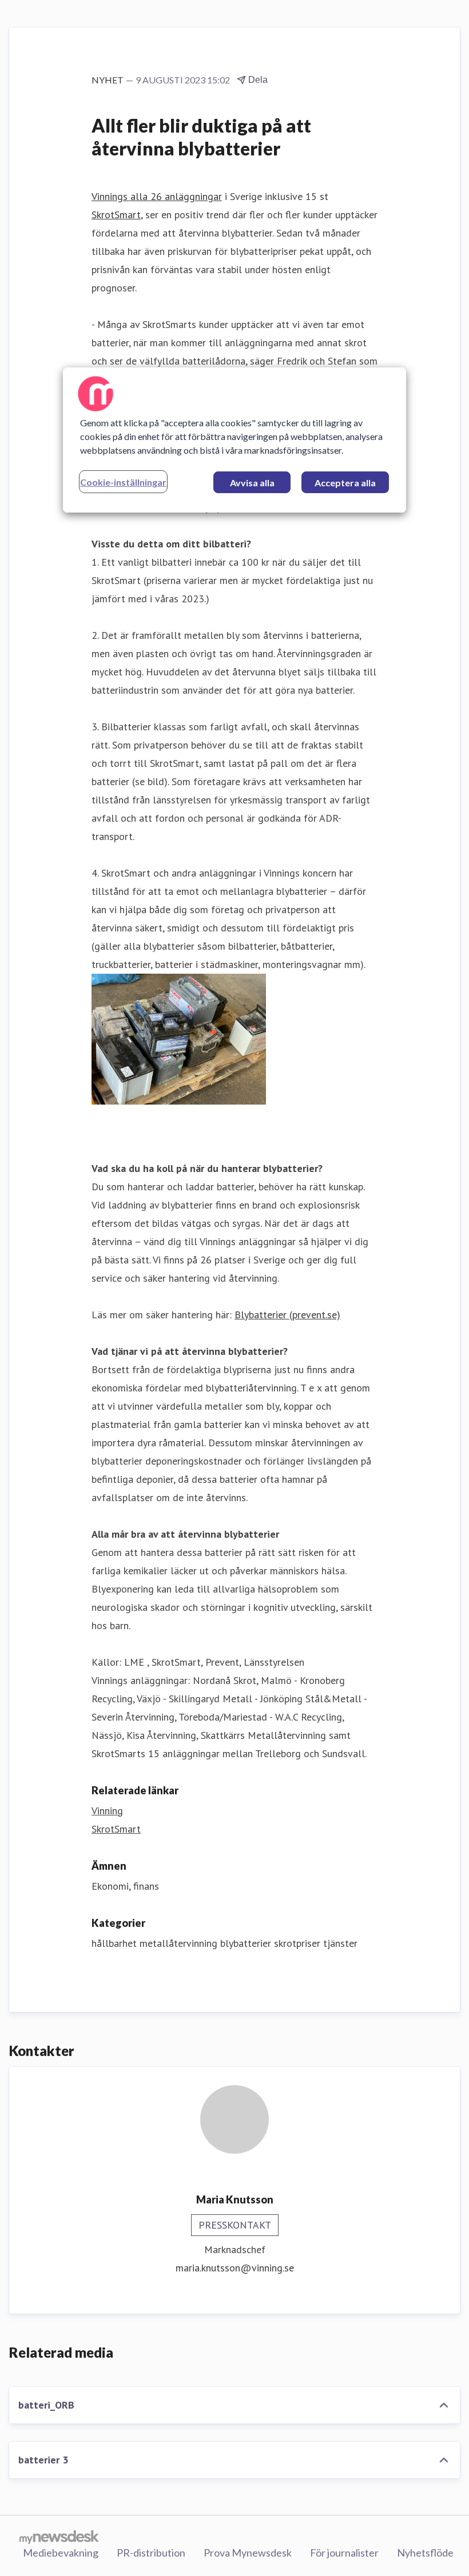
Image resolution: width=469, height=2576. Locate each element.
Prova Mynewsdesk (248, 2553)
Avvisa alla (252, 483)
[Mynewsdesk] (59, 2537)
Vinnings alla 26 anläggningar (157, 196)
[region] (234, 440)
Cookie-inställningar (123, 482)
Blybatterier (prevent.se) (287, 1315)
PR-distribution (151, 2553)
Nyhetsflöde (425, 2553)
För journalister (344, 2553)
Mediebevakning (61, 2553)
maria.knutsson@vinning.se (235, 2268)
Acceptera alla (345, 483)
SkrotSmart (116, 215)
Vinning (107, 1811)
